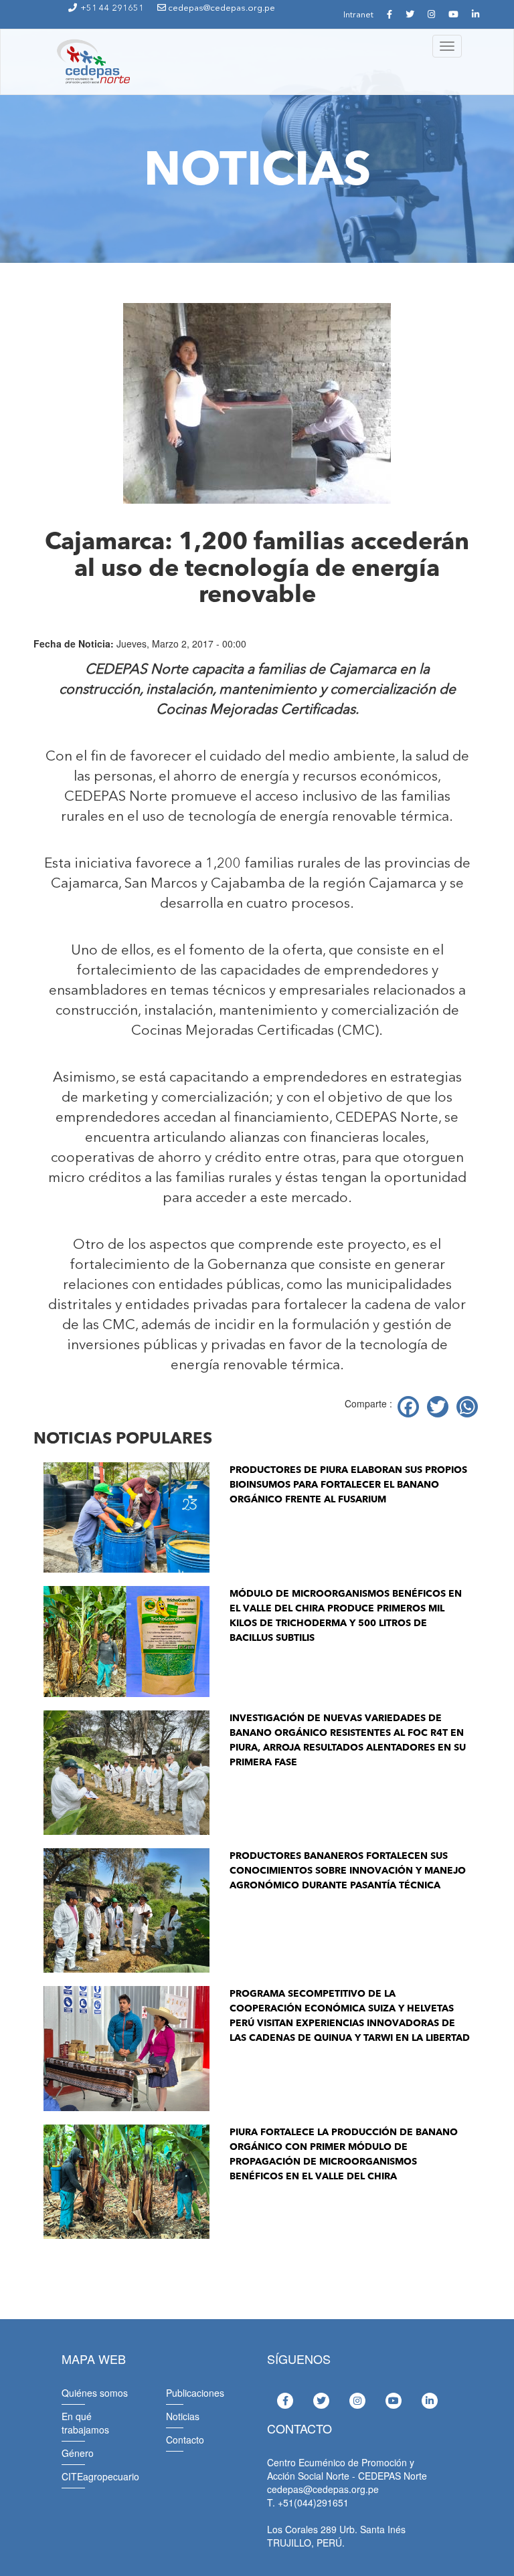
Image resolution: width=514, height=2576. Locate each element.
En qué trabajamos (85, 2423)
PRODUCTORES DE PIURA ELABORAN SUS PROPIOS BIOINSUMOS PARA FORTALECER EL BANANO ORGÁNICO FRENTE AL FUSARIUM (348, 1485)
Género (78, 2453)
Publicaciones (195, 2393)
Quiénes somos (95, 2393)
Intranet (358, 15)
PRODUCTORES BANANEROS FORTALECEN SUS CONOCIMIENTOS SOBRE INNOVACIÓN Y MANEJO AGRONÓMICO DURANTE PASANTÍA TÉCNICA (348, 1871)
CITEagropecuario (100, 2476)
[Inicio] (92, 62)
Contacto (185, 2440)
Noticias (183, 2416)
